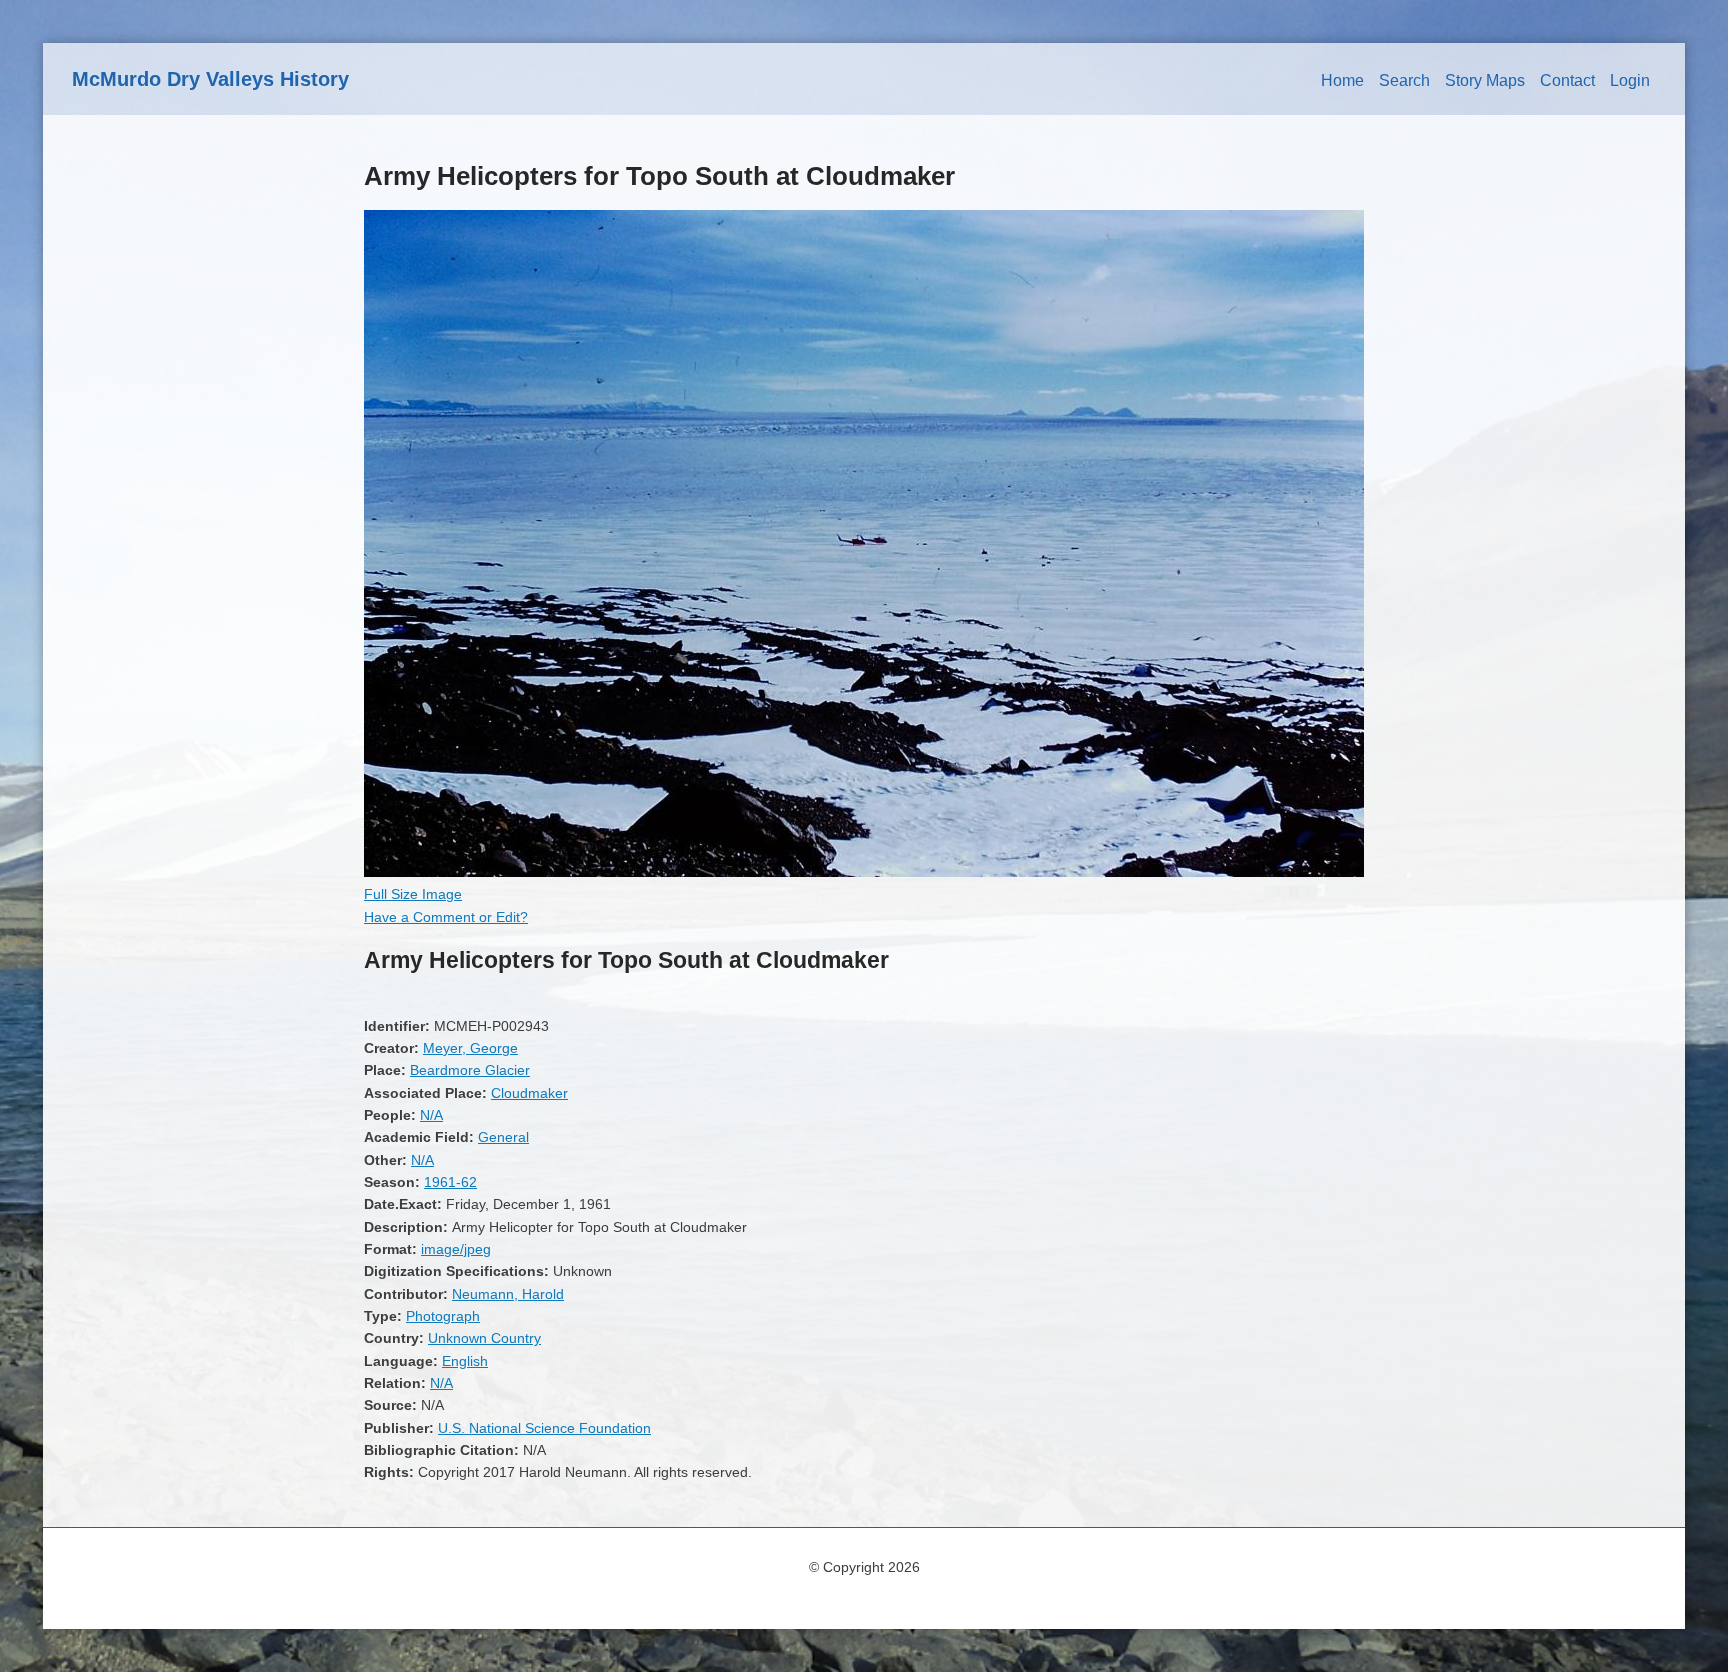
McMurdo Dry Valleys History (210, 79)
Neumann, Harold (508, 1294)
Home (1342, 80)
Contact (1567, 80)
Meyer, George (470, 1048)
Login (1630, 80)
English (465, 1361)
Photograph (443, 1316)
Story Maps (1485, 80)
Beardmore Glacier (470, 1070)
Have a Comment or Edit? (446, 917)
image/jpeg (456, 1249)
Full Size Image (413, 894)
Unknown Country (484, 1338)
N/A (431, 1115)
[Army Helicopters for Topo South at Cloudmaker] (864, 872)
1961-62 (450, 1182)
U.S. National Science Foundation (544, 1428)
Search (1404, 80)
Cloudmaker (529, 1093)
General (503, 1137)
